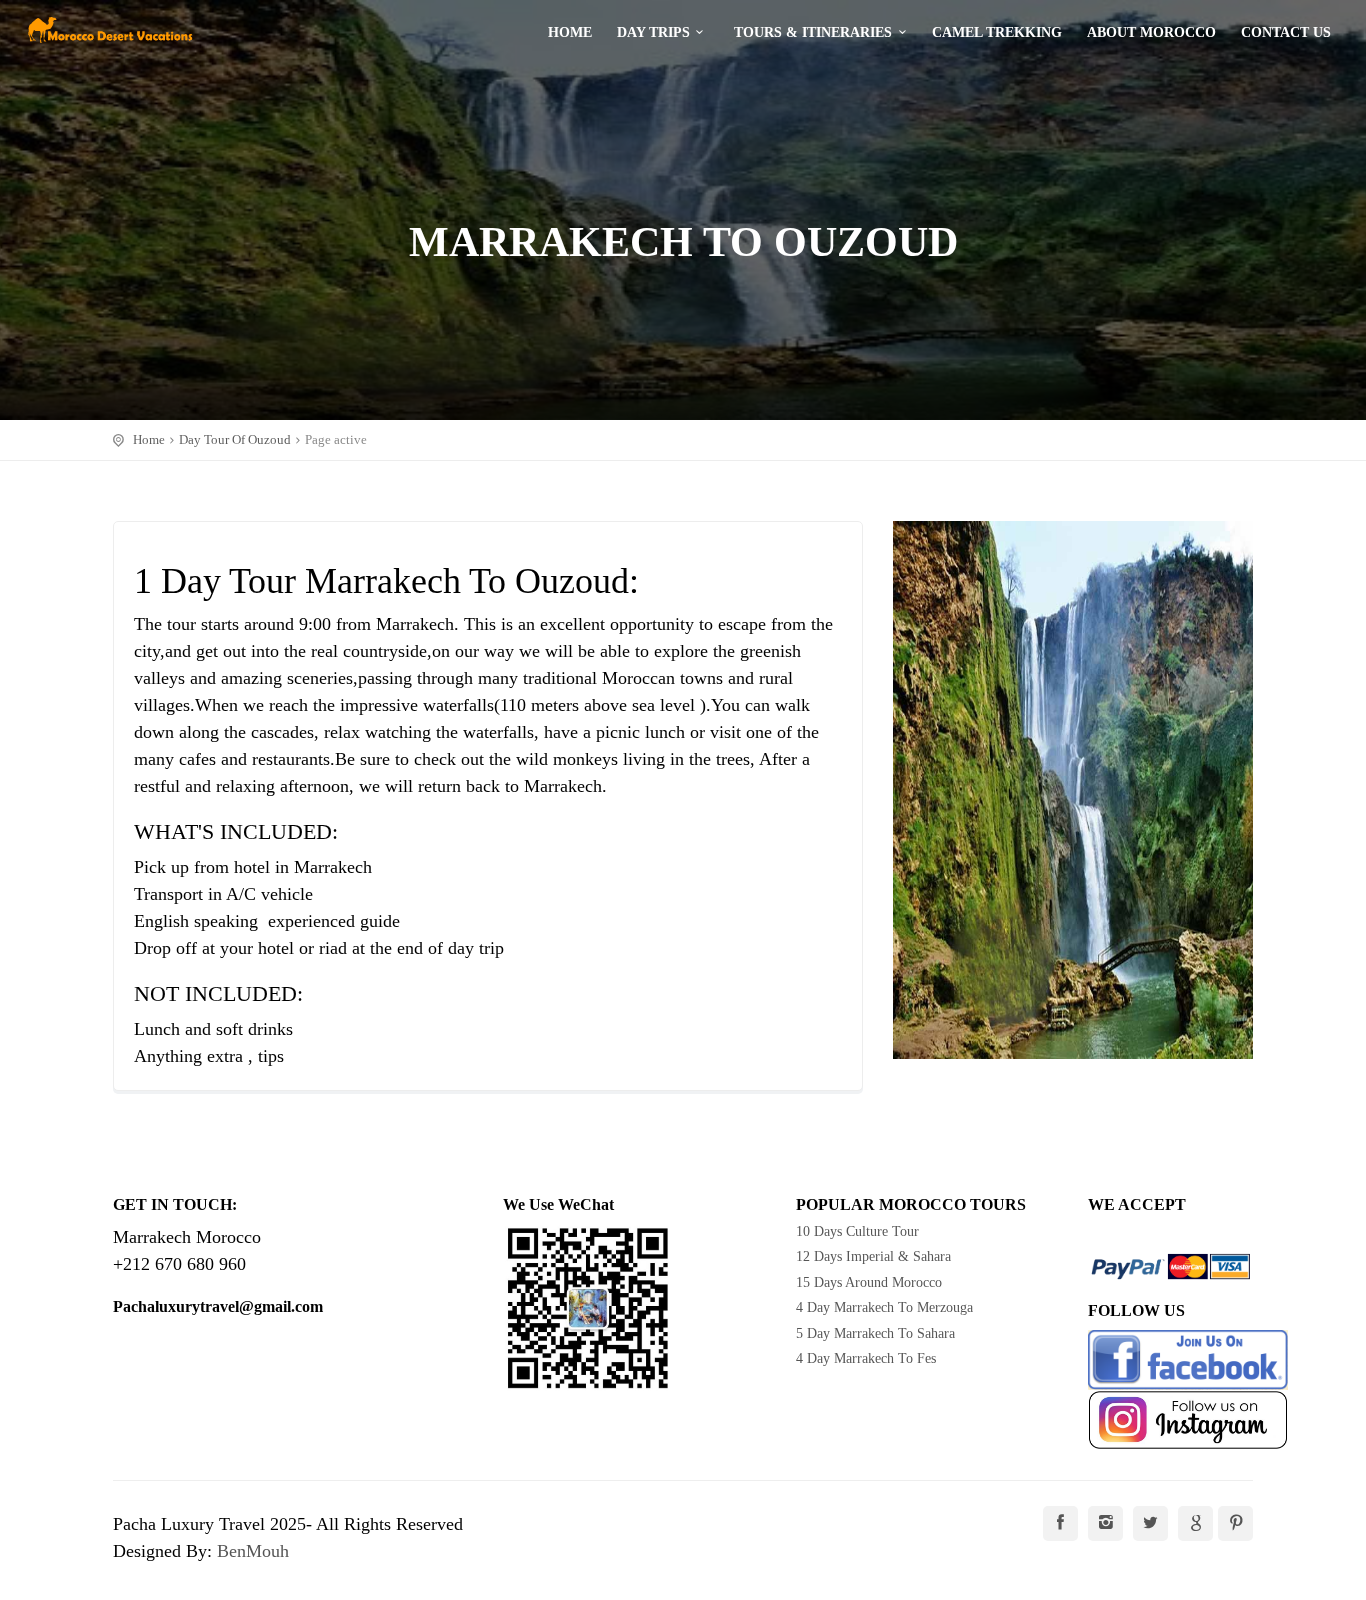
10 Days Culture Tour (857, 1231)
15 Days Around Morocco (869, 1282)
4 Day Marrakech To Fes (866, 1358)
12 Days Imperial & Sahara (873, 1256)
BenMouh (253, 1551)
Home (149, 439)
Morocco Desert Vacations (110, 30)
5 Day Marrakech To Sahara (875, 1333)
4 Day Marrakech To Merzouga (884, 1307)
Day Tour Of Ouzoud (235, 439)
